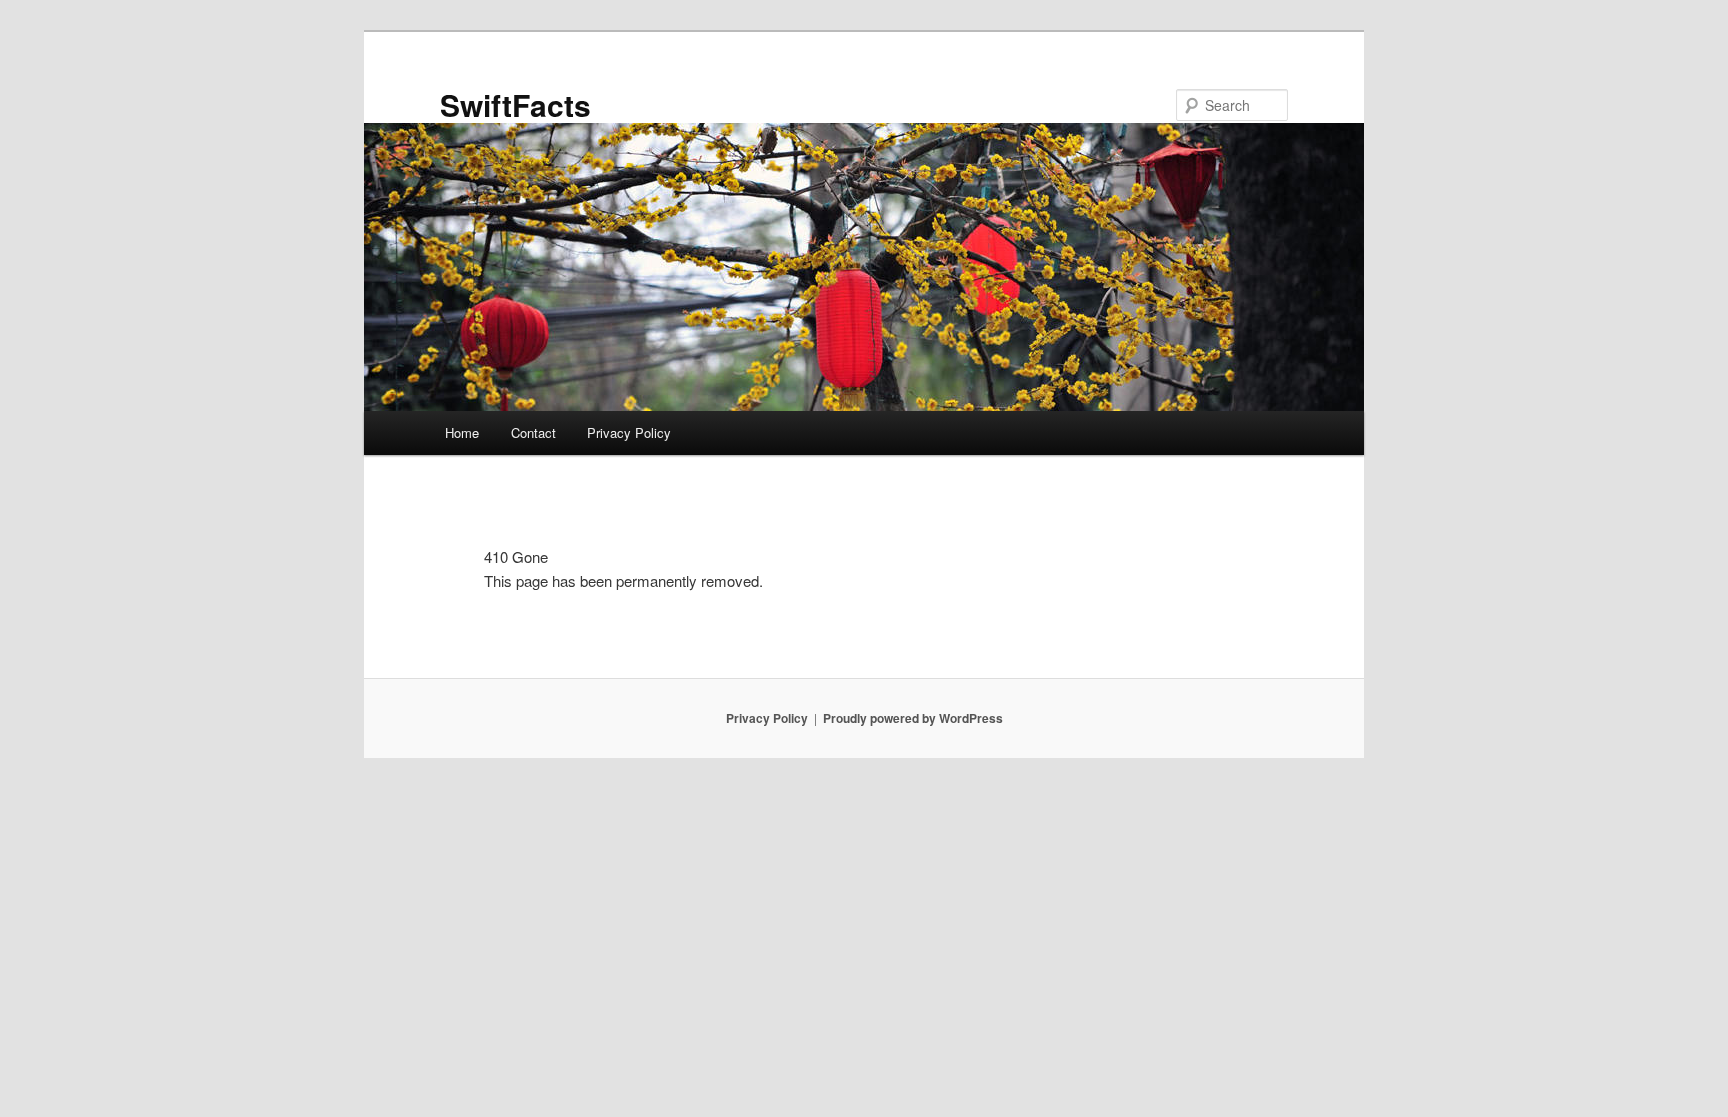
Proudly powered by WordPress (913, 718)
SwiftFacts (515, 104)
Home (462, 432)
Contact (533, 432)
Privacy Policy (629, 432)
